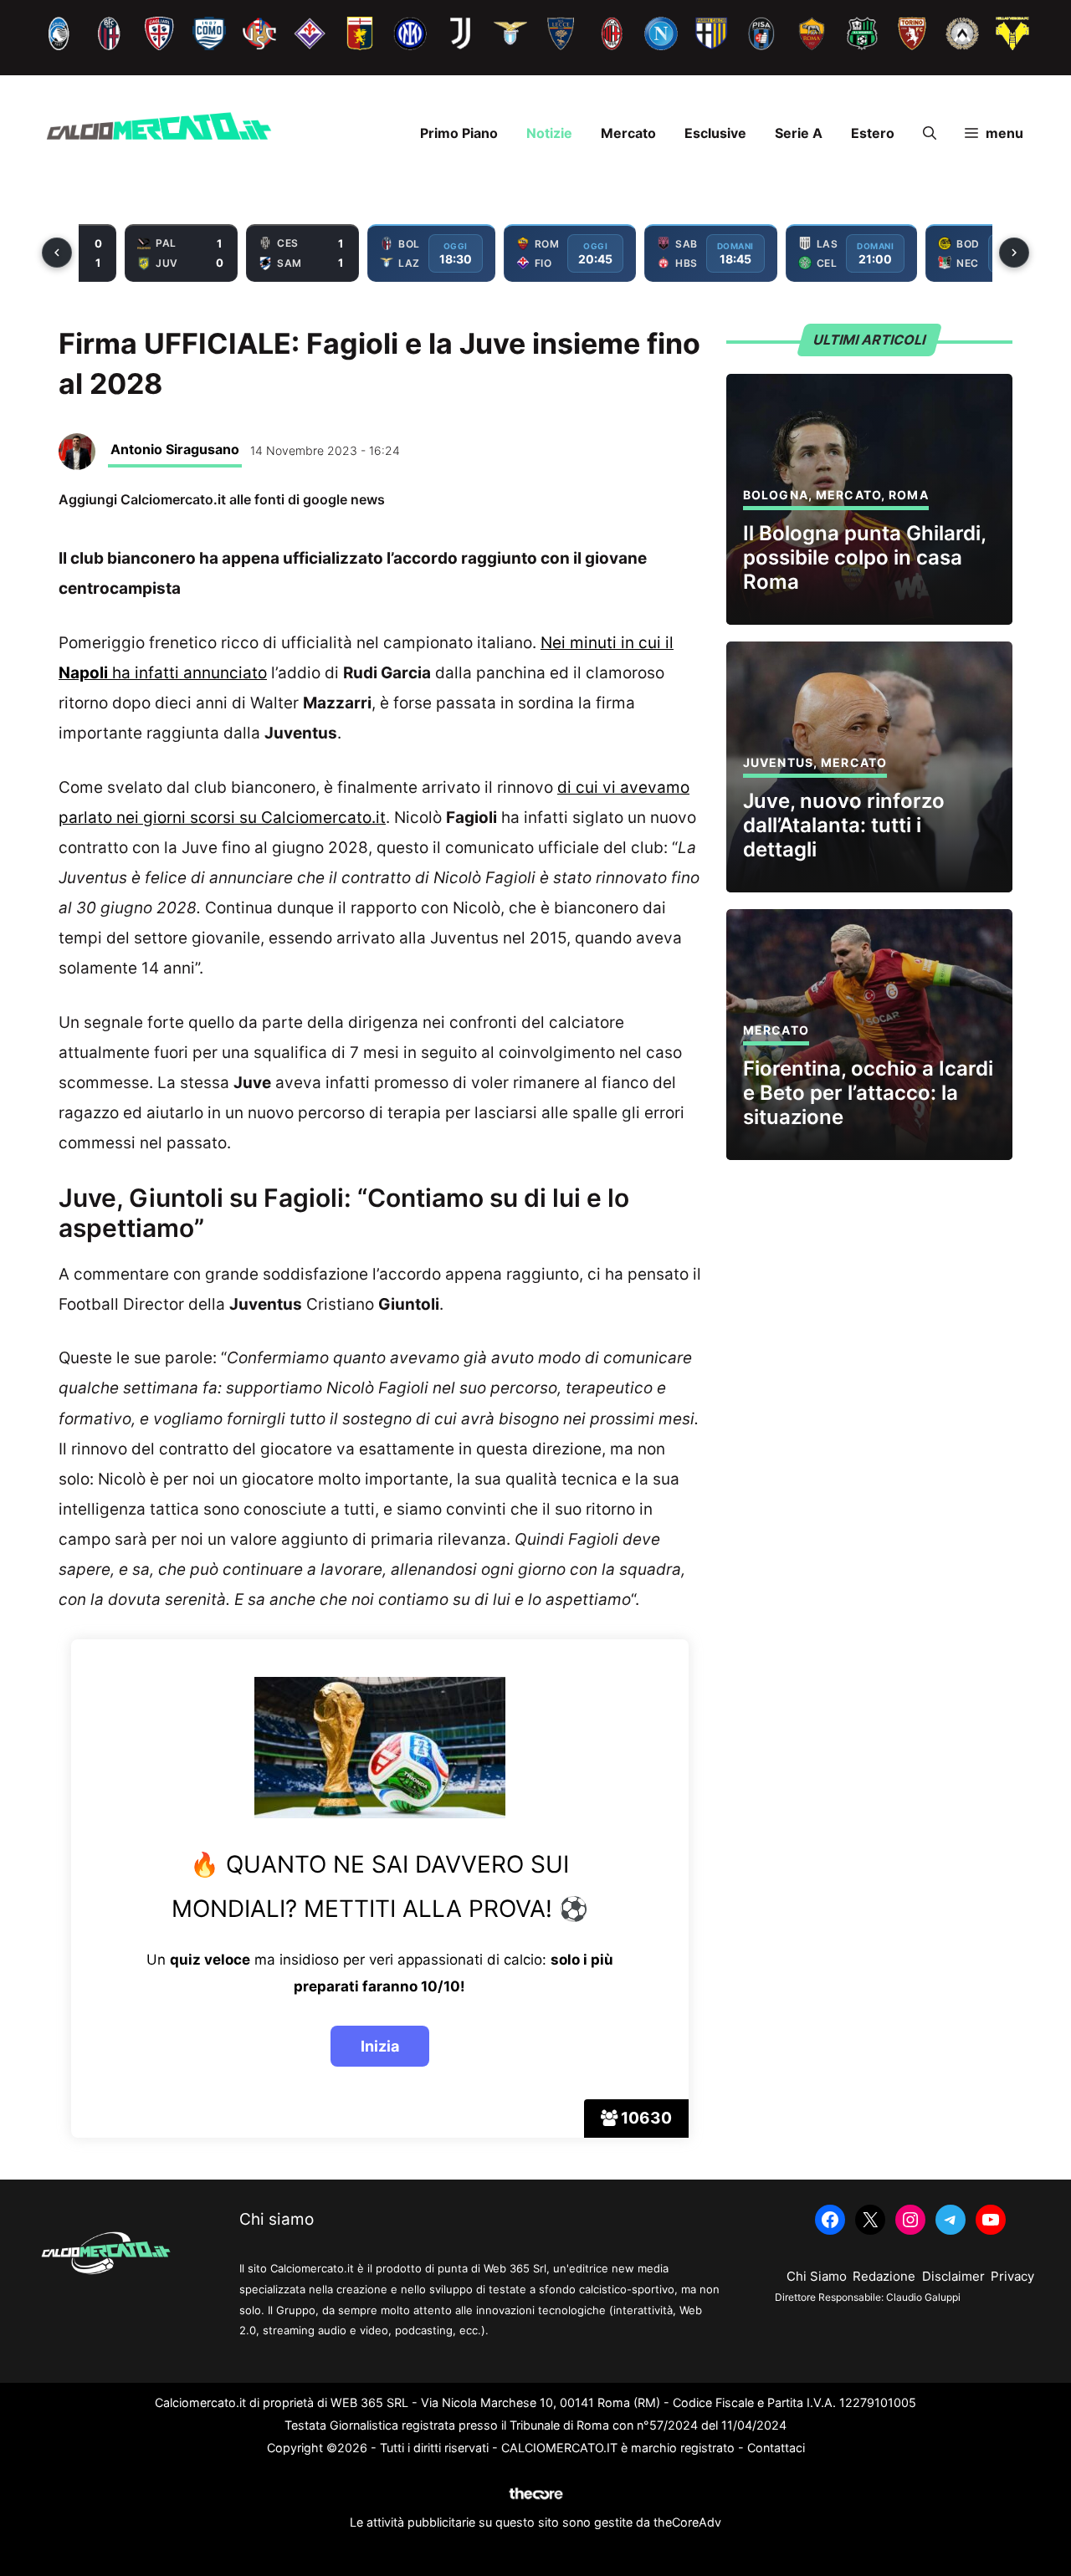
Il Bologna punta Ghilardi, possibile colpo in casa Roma (864, 557)
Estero (873, 133)
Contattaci (776, 2448)
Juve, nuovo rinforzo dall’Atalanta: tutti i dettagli (844, 825)
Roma (908, 495)
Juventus (778, 762)
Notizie (549, 133)
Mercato (628, 133)
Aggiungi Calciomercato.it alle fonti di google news (222, 499)
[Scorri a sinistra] (57, 253)
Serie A (799, 133)
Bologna (776, 495)
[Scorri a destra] (1014, 253)
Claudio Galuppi (923, 2297)
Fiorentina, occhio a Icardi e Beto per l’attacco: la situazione (868, 1093)
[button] (930, 133)
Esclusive (715, 133)
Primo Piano (459, 133)
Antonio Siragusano (175, 449)
